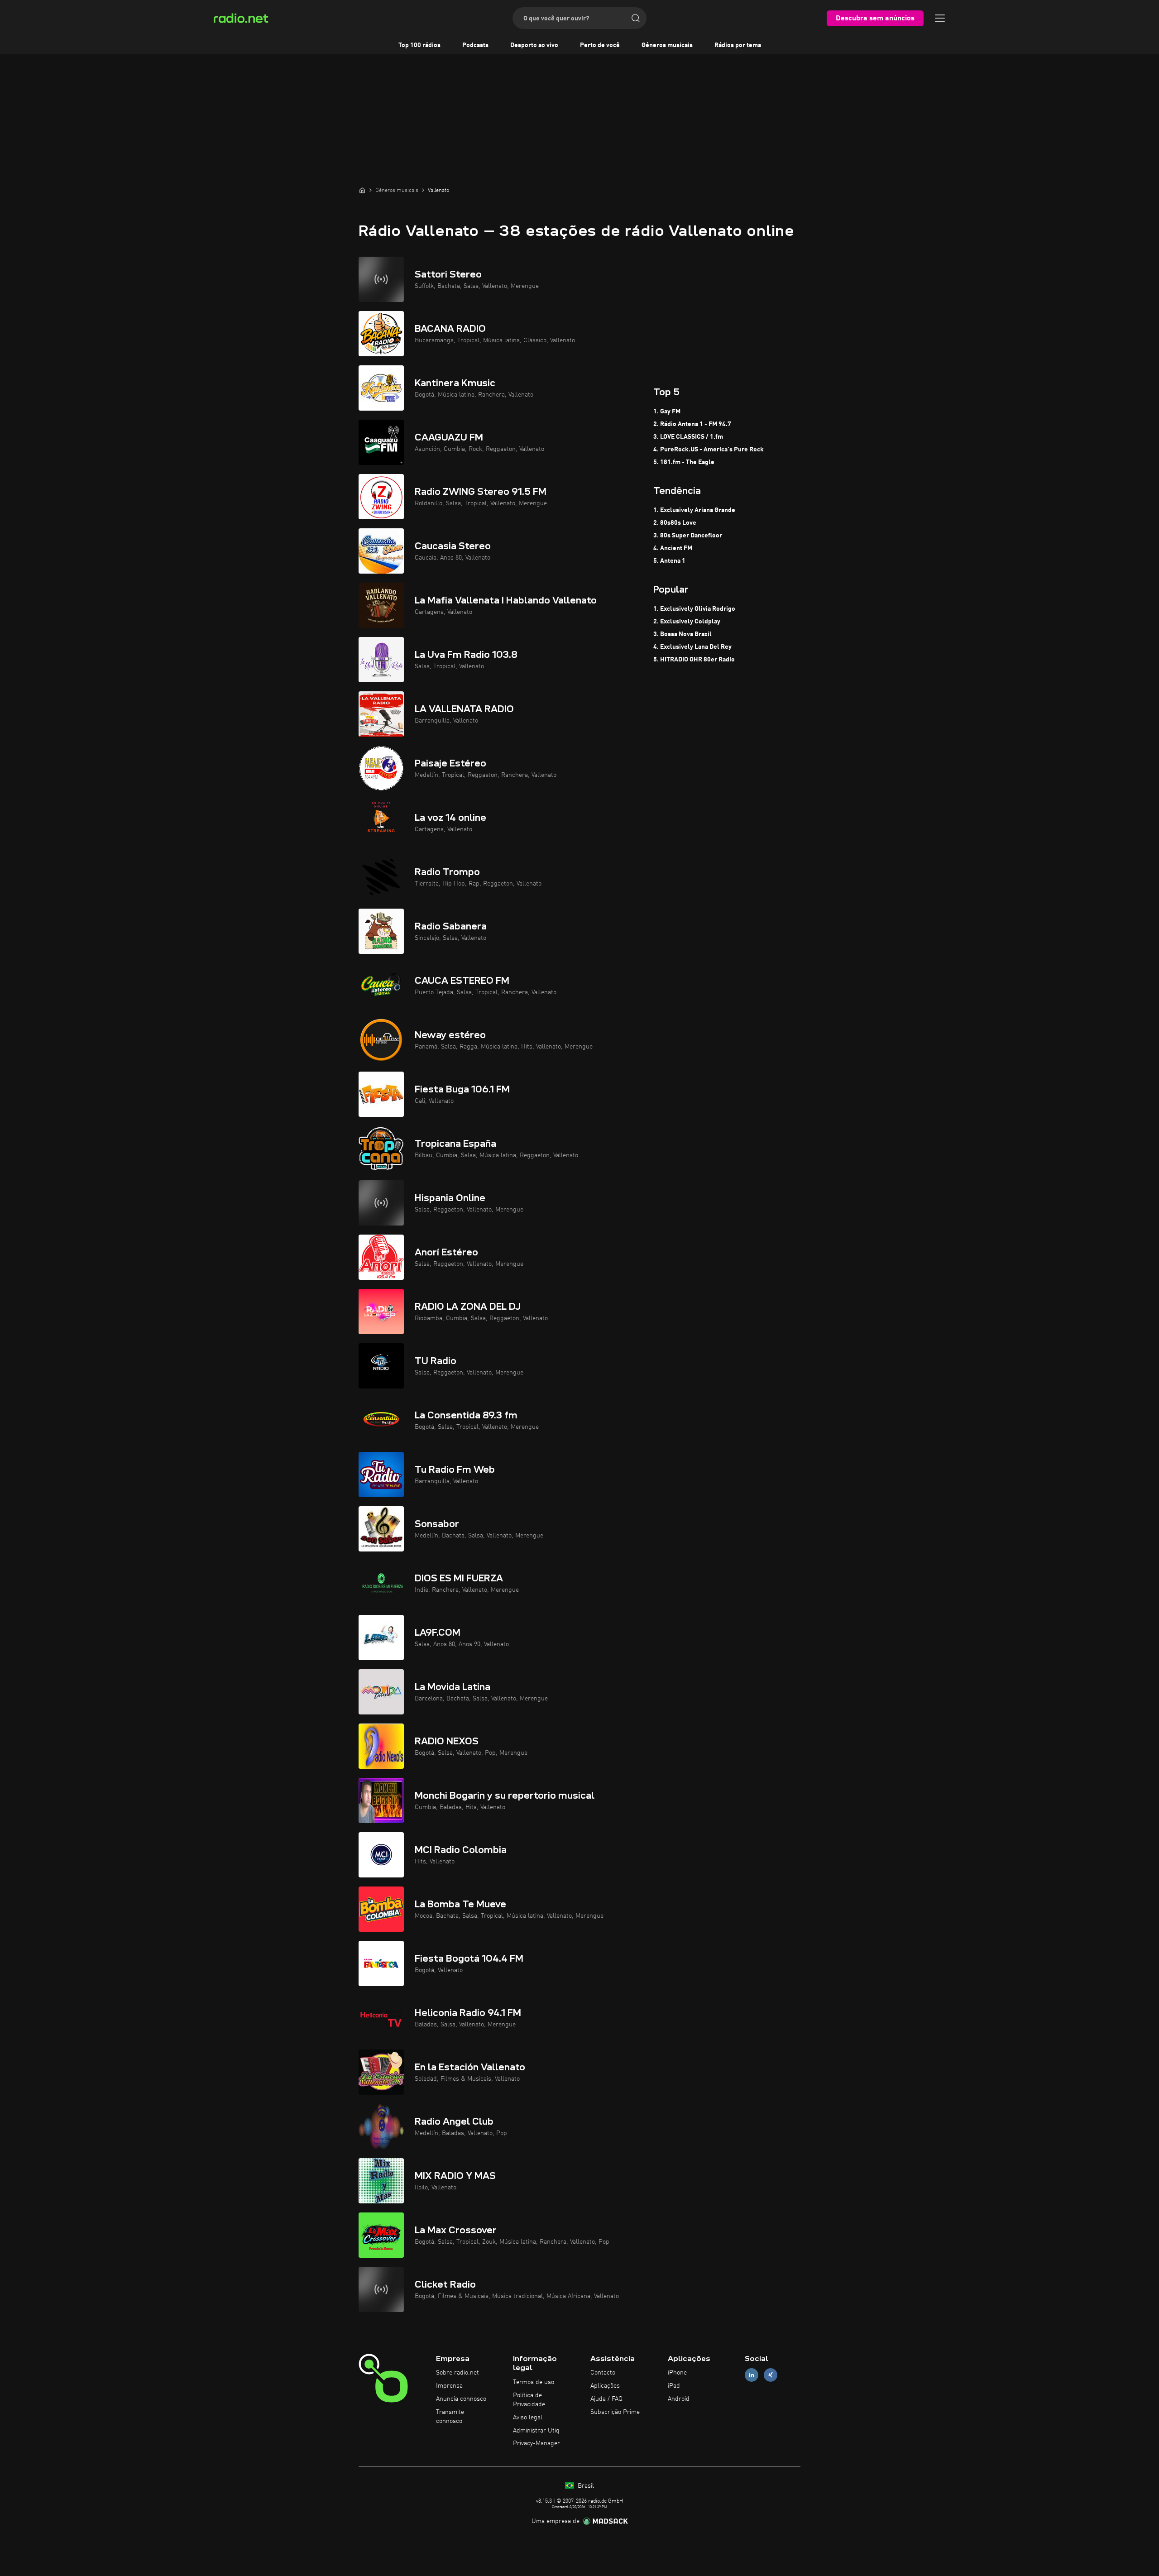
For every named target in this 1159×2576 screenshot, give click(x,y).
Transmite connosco (450, 2417)
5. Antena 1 (669, 561)
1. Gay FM (667, 412)
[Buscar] (636, 18)
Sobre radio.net (457, 2373)
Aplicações (605, 2386)
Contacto (603, 2373)
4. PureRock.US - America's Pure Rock (709, 450)
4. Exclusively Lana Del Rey (692, 647)
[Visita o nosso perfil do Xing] (771, 2375)
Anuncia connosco (461, 2399)
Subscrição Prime (615, 2412)
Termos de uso (534, 2382)
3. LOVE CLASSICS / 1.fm (688, 437)
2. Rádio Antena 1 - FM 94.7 (692, 424)
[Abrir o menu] (940, 18)
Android (679, 2399)
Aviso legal (528, 2418)
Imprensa (449, 2386)
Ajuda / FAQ (606, 2399)
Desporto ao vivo (534, 45)
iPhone (677, 2373)
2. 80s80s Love (675, 523)
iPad (674, 2386)
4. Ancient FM (673, 548)
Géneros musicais (667, 45)
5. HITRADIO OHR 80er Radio (694, 660)
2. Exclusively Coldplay (687, 622)
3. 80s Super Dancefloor (688, 536)
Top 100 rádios (419, 45)
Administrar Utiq (536, 2431)
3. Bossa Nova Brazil (682, 634)
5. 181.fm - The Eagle (684, 462)
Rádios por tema (738, 45)
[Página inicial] (362, 190)
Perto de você (600, 45)
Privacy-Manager (536, 2443)
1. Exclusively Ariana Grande (694, 510)
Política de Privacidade (529, 2400)
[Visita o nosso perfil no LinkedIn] (752, 2375)
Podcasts (475, 45)
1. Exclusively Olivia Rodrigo (694, 609)
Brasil (585, 2486)
